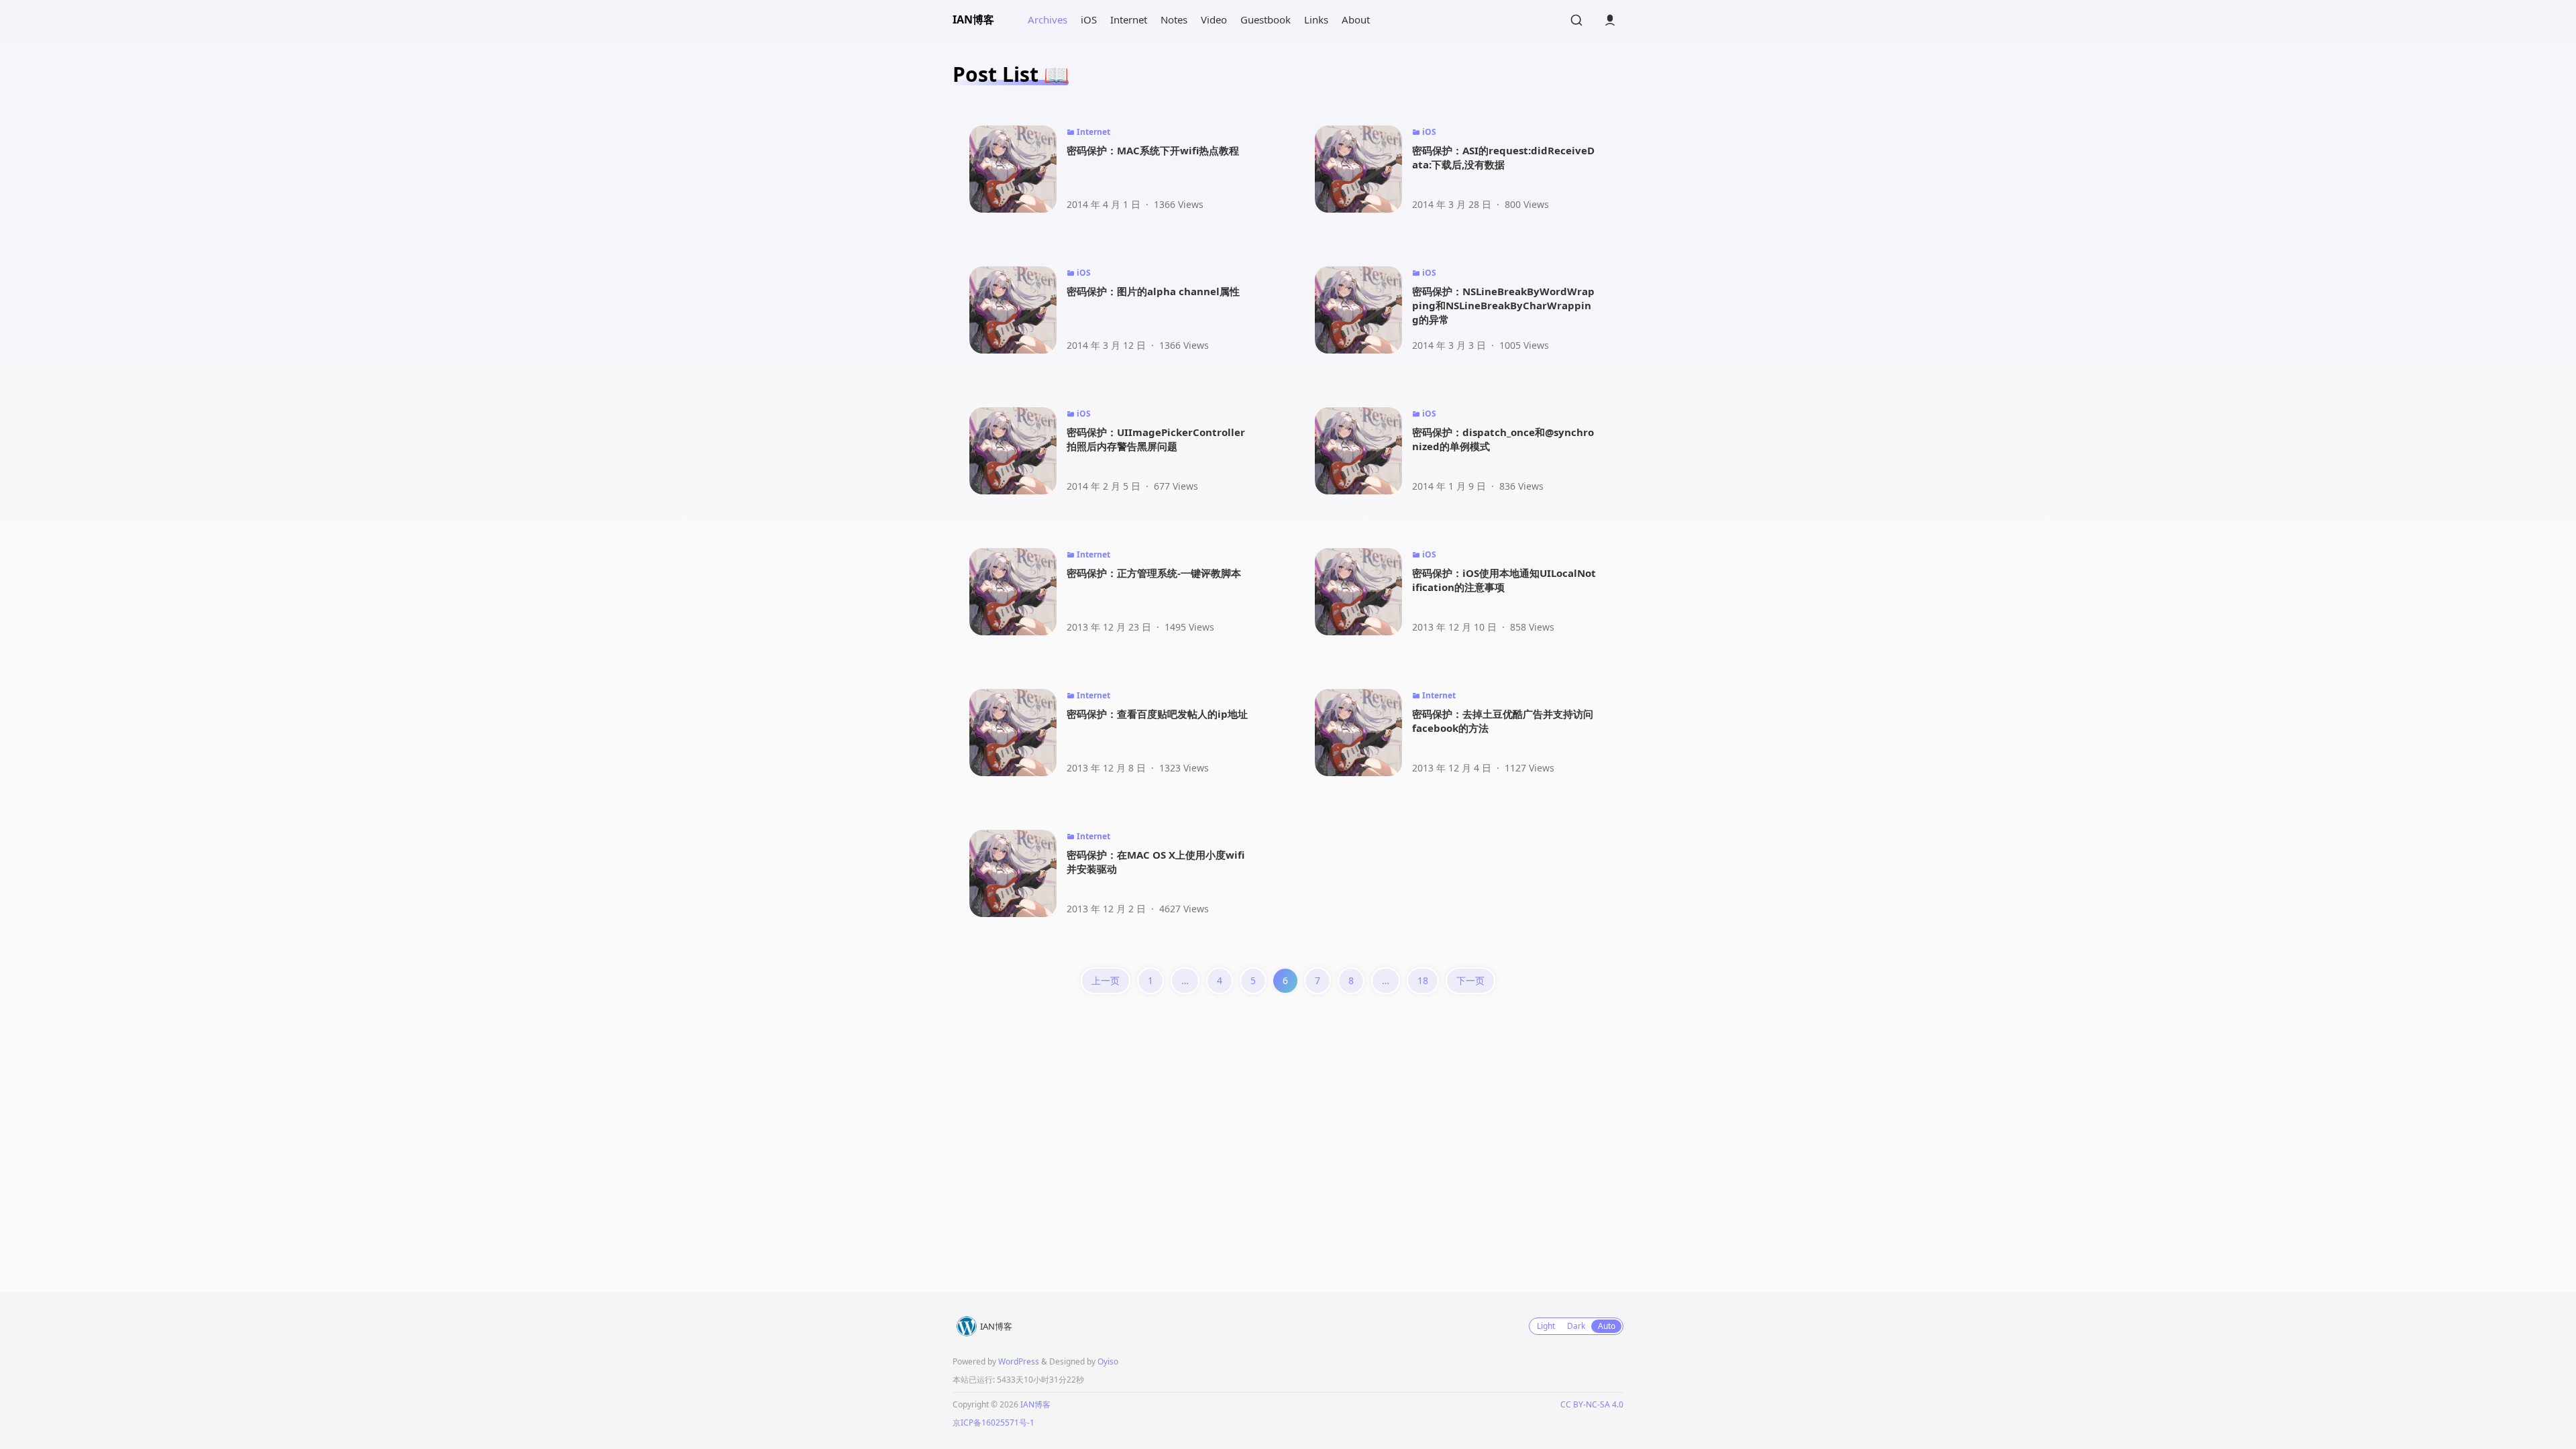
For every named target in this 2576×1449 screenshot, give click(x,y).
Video (1214, 19)
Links (1316, 19)
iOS (1089, 19)
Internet (1129, 19)
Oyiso (1108, 1361)
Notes (1174, 19)
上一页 (1106, 980)
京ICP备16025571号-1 (994, 1423)
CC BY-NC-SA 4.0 (1592, 1404)
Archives (1048, 19)
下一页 (1470, 980)
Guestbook (1266, 19)
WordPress (1019, 1361)
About (1356, 19)
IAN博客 (973, 19)
